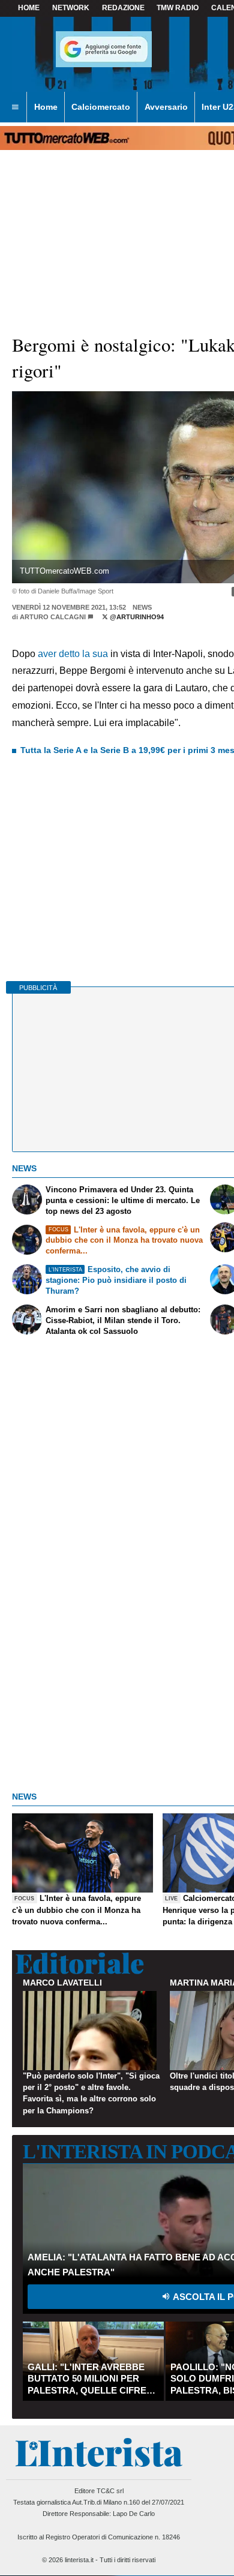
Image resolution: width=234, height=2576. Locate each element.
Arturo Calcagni (53, 617)
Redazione (123, 8)
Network (71, 8)
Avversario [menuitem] (166, 107)
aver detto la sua (73, 654)
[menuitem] (15, 107)
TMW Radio (178, 8)
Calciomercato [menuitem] (101, 107)
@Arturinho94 (136, 617)
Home (29, 8)
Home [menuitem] (46, 107)
